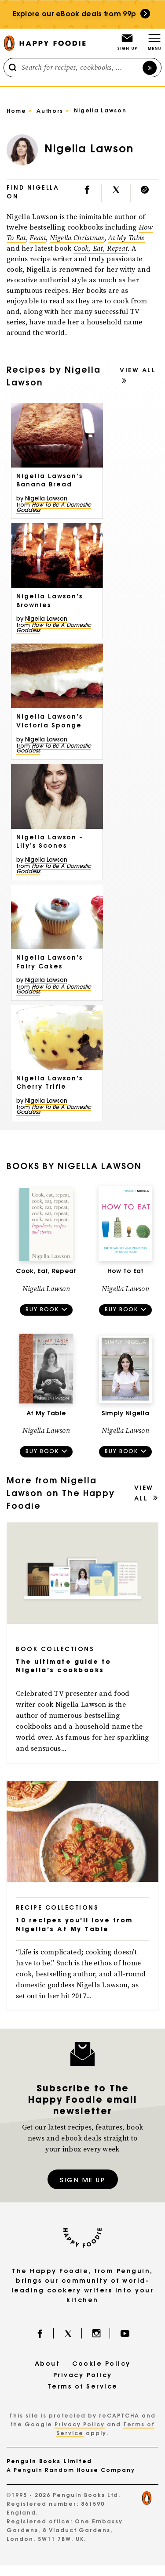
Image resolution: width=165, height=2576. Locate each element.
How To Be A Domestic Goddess (54, 508)
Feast (38, 238)
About (48, 2364)
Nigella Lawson (46, 499)
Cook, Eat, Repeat (101, 248)
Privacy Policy (83, 2376)
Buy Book (42, 1310)
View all (138, 371)
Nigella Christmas (77, 238)
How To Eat (126, 1272)
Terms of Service (83, 2387)
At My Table (126, 238)
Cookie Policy (101, 2364)
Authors (50, 112)
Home (16, 112)
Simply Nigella (125, 1414)
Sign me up (82, 2181)
